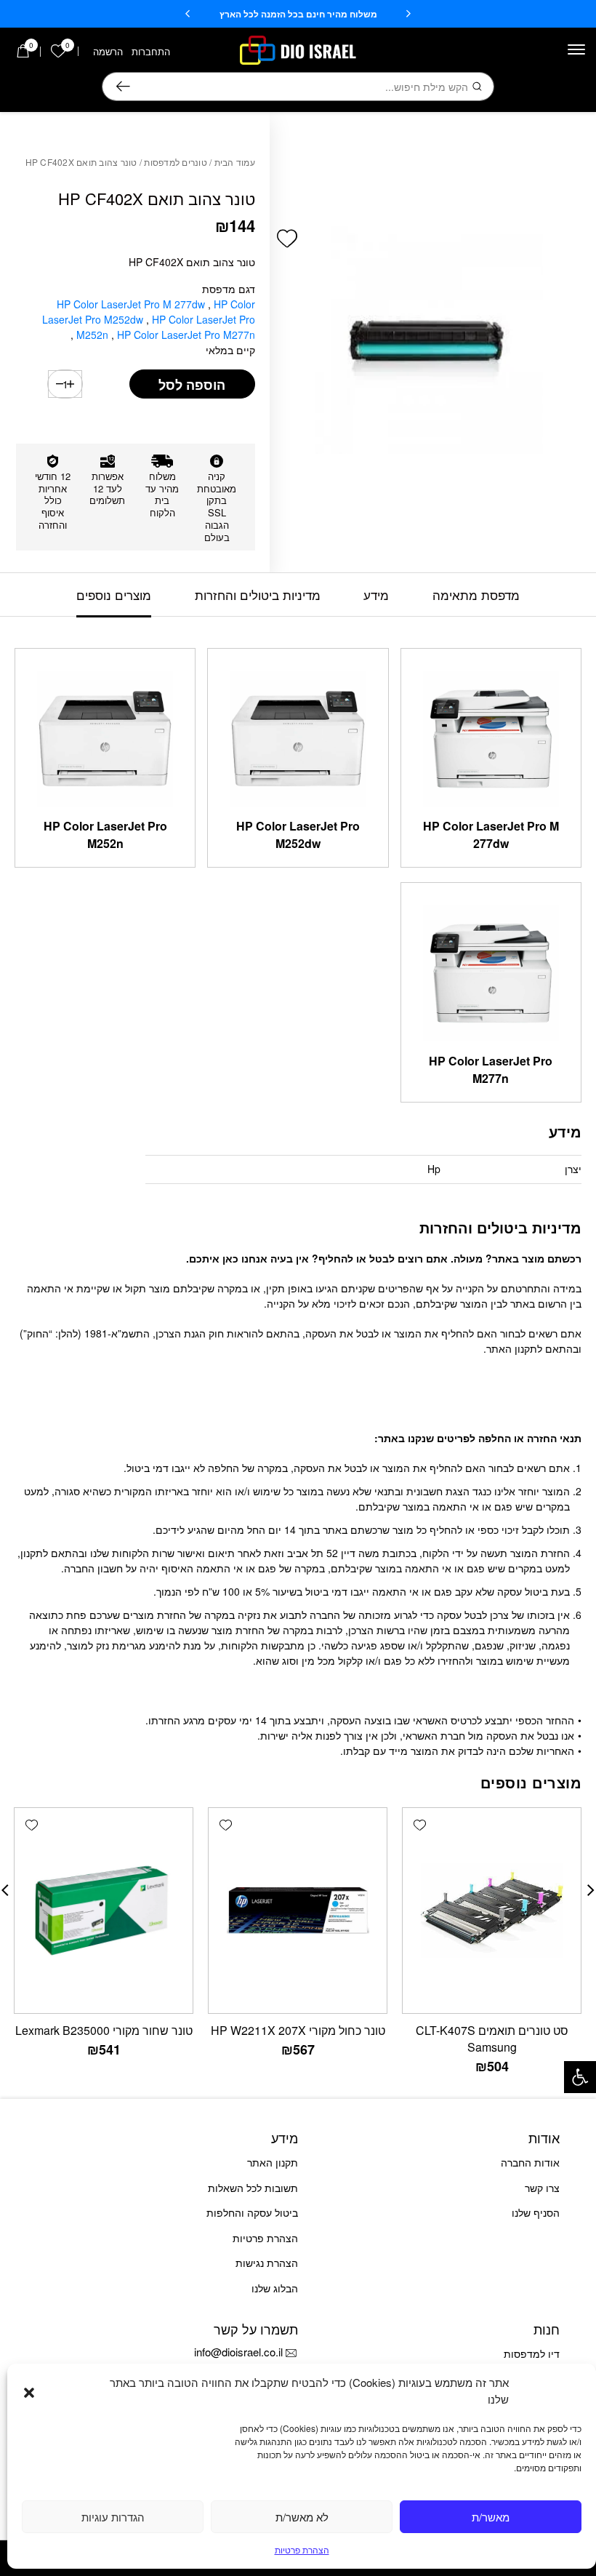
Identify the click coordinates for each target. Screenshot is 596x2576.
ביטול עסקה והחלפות (252, 2212)
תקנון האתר (273, 2162)
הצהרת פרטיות (302, 2549)
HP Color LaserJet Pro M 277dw (132, 304)
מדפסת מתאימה (476, 595)
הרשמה (108, 51)
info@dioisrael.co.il (238, 2352)
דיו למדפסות (532, 2353)
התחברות (151, 51)
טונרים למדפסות (176, 162)
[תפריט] (576, 49)
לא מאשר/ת (302, 2517)
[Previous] (408, 14)
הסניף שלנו (536, 2212)
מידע (376, 595)
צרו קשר (542, 2188)
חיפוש (123, 87)
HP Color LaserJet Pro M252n (105, 835)
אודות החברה (530, 2162)
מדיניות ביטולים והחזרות (258, 595)
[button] (580, 2077)
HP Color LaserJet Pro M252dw (298, 835)
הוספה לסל (192, 385)
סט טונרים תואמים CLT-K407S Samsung (492, 2039)
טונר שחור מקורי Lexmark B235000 (104, 2030)
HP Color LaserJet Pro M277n (164, 335)
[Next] (188, 14)
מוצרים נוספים (114, 595)
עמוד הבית (235, 162)
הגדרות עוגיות (113, 2517)
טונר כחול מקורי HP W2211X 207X (298, 2030)
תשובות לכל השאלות (253, 2188)
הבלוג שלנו (275, 2288)
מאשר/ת (491, 2517)
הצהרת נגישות (267, 2263)
